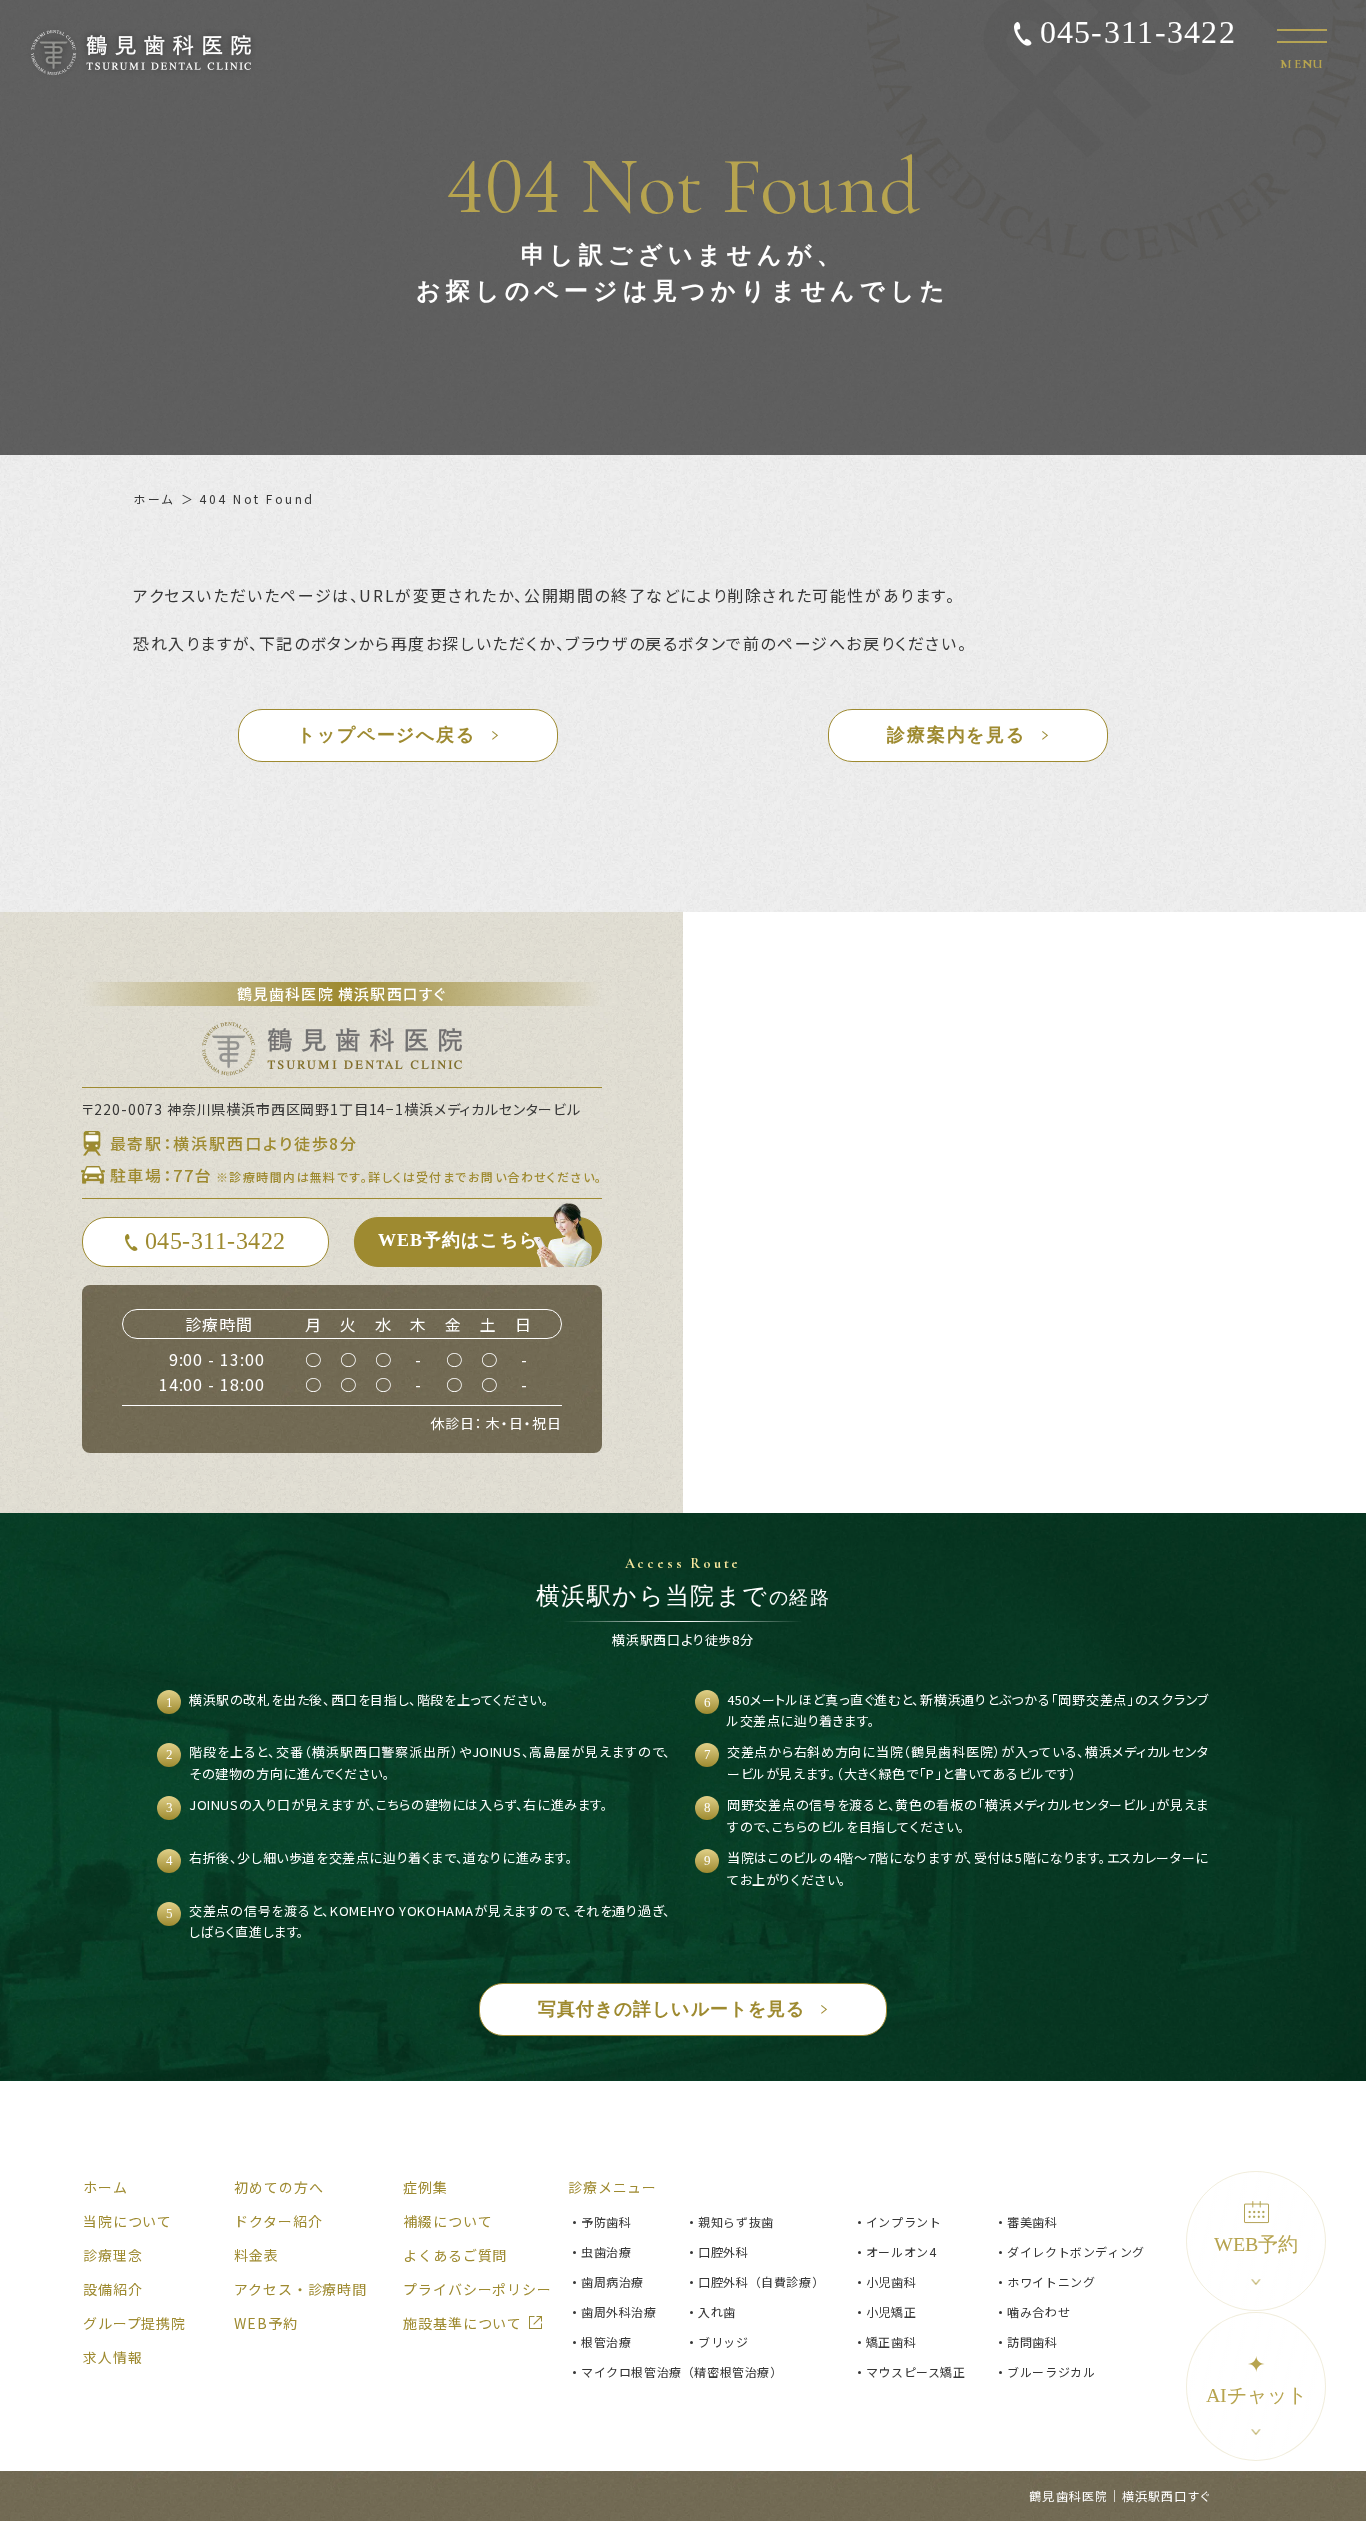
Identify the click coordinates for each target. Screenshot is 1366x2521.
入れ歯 (717, 2311)
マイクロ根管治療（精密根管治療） (682, 2371)
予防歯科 (606, 2221)
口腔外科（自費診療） (761, 2281)
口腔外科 (723, 2251)
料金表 (256, 2255)
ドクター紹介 (278, 2221)
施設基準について (462, 2323)
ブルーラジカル (1051, 2371)
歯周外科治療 (619, 2311)
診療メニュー (612, 2187)
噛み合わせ (1038, 2311)
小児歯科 (891, 2281)
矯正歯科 (891, 2341)
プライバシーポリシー (477, 2289)
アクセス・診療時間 (300, 2289)
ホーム (154, 498)
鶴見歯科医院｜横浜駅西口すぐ (1119, 2495)
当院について (127, 2221)
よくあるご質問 (455, 2255)
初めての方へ (278, 2187)
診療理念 (112, 2255)
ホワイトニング (1051, 2281)
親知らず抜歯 (736, 2221)
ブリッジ (723, 2341)
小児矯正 (891, 2311)
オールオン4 (901, 2251)
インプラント (904, 2221)
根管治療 (606, 2341)
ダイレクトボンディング (1076, 2251)
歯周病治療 (612, 2281)
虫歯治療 (606, 2251)
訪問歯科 (1032, 2341)
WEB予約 (1256, 2244)
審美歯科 (1032, 2221)
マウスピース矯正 (916, 2371)
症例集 (425, 2187)
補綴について (447, 2221)
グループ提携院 (134, 2323)
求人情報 (112, 2357)
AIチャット (1256, 2379)
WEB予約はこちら (458, 1240)
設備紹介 (112, 2289)
